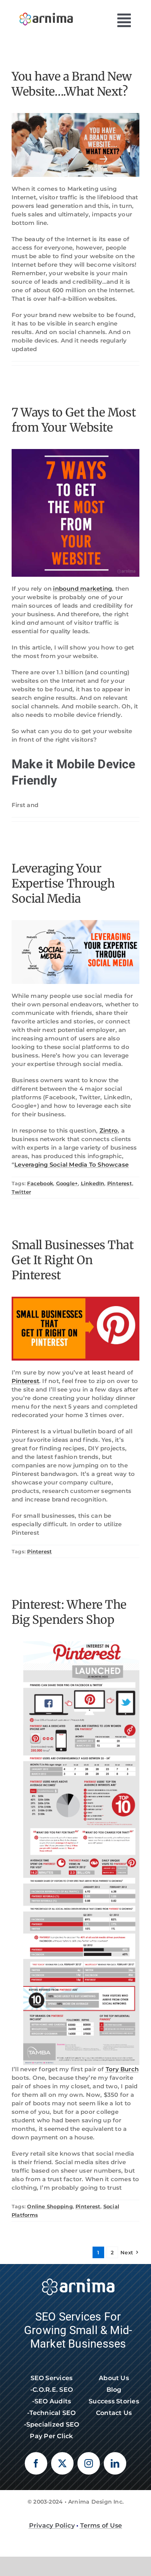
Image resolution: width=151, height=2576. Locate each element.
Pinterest (120, 1183)
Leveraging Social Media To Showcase (71, 1165)
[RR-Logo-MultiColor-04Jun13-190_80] (46, 11)
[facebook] (36, 2463)
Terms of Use (101, 2525)
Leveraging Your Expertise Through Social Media (63, 883)
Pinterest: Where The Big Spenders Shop (69, 1612)
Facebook (40, 1183)
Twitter (21, 1192)
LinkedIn (93, 1183)
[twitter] (62, 2463)
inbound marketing (82, 589)
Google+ (67, 1183)
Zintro (109, 1130)
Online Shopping (50, 2206)
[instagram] (89, 2463)
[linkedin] (115, 2463)
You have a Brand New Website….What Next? (72, 84)
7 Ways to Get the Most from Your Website (74, 420)
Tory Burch (122, 2069)
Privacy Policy (52, 2525)
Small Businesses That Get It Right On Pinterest (73, 1260)
